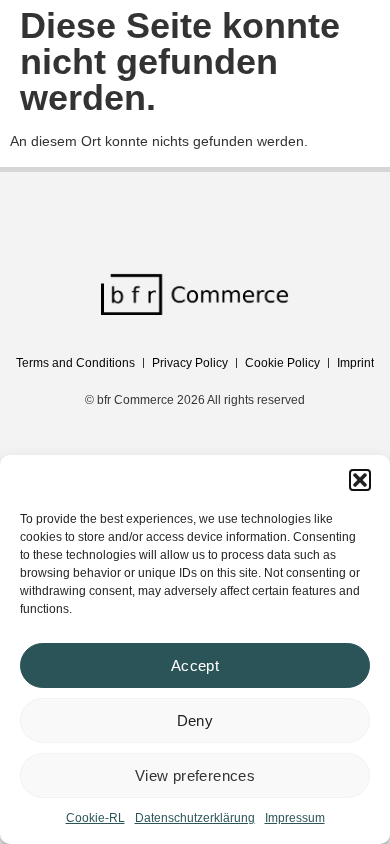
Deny (195, 720)
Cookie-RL (95, 818)
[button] (360, 480)
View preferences (195, 775)
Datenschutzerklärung (195, 818)
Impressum (295, 818)
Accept (195, 665)
